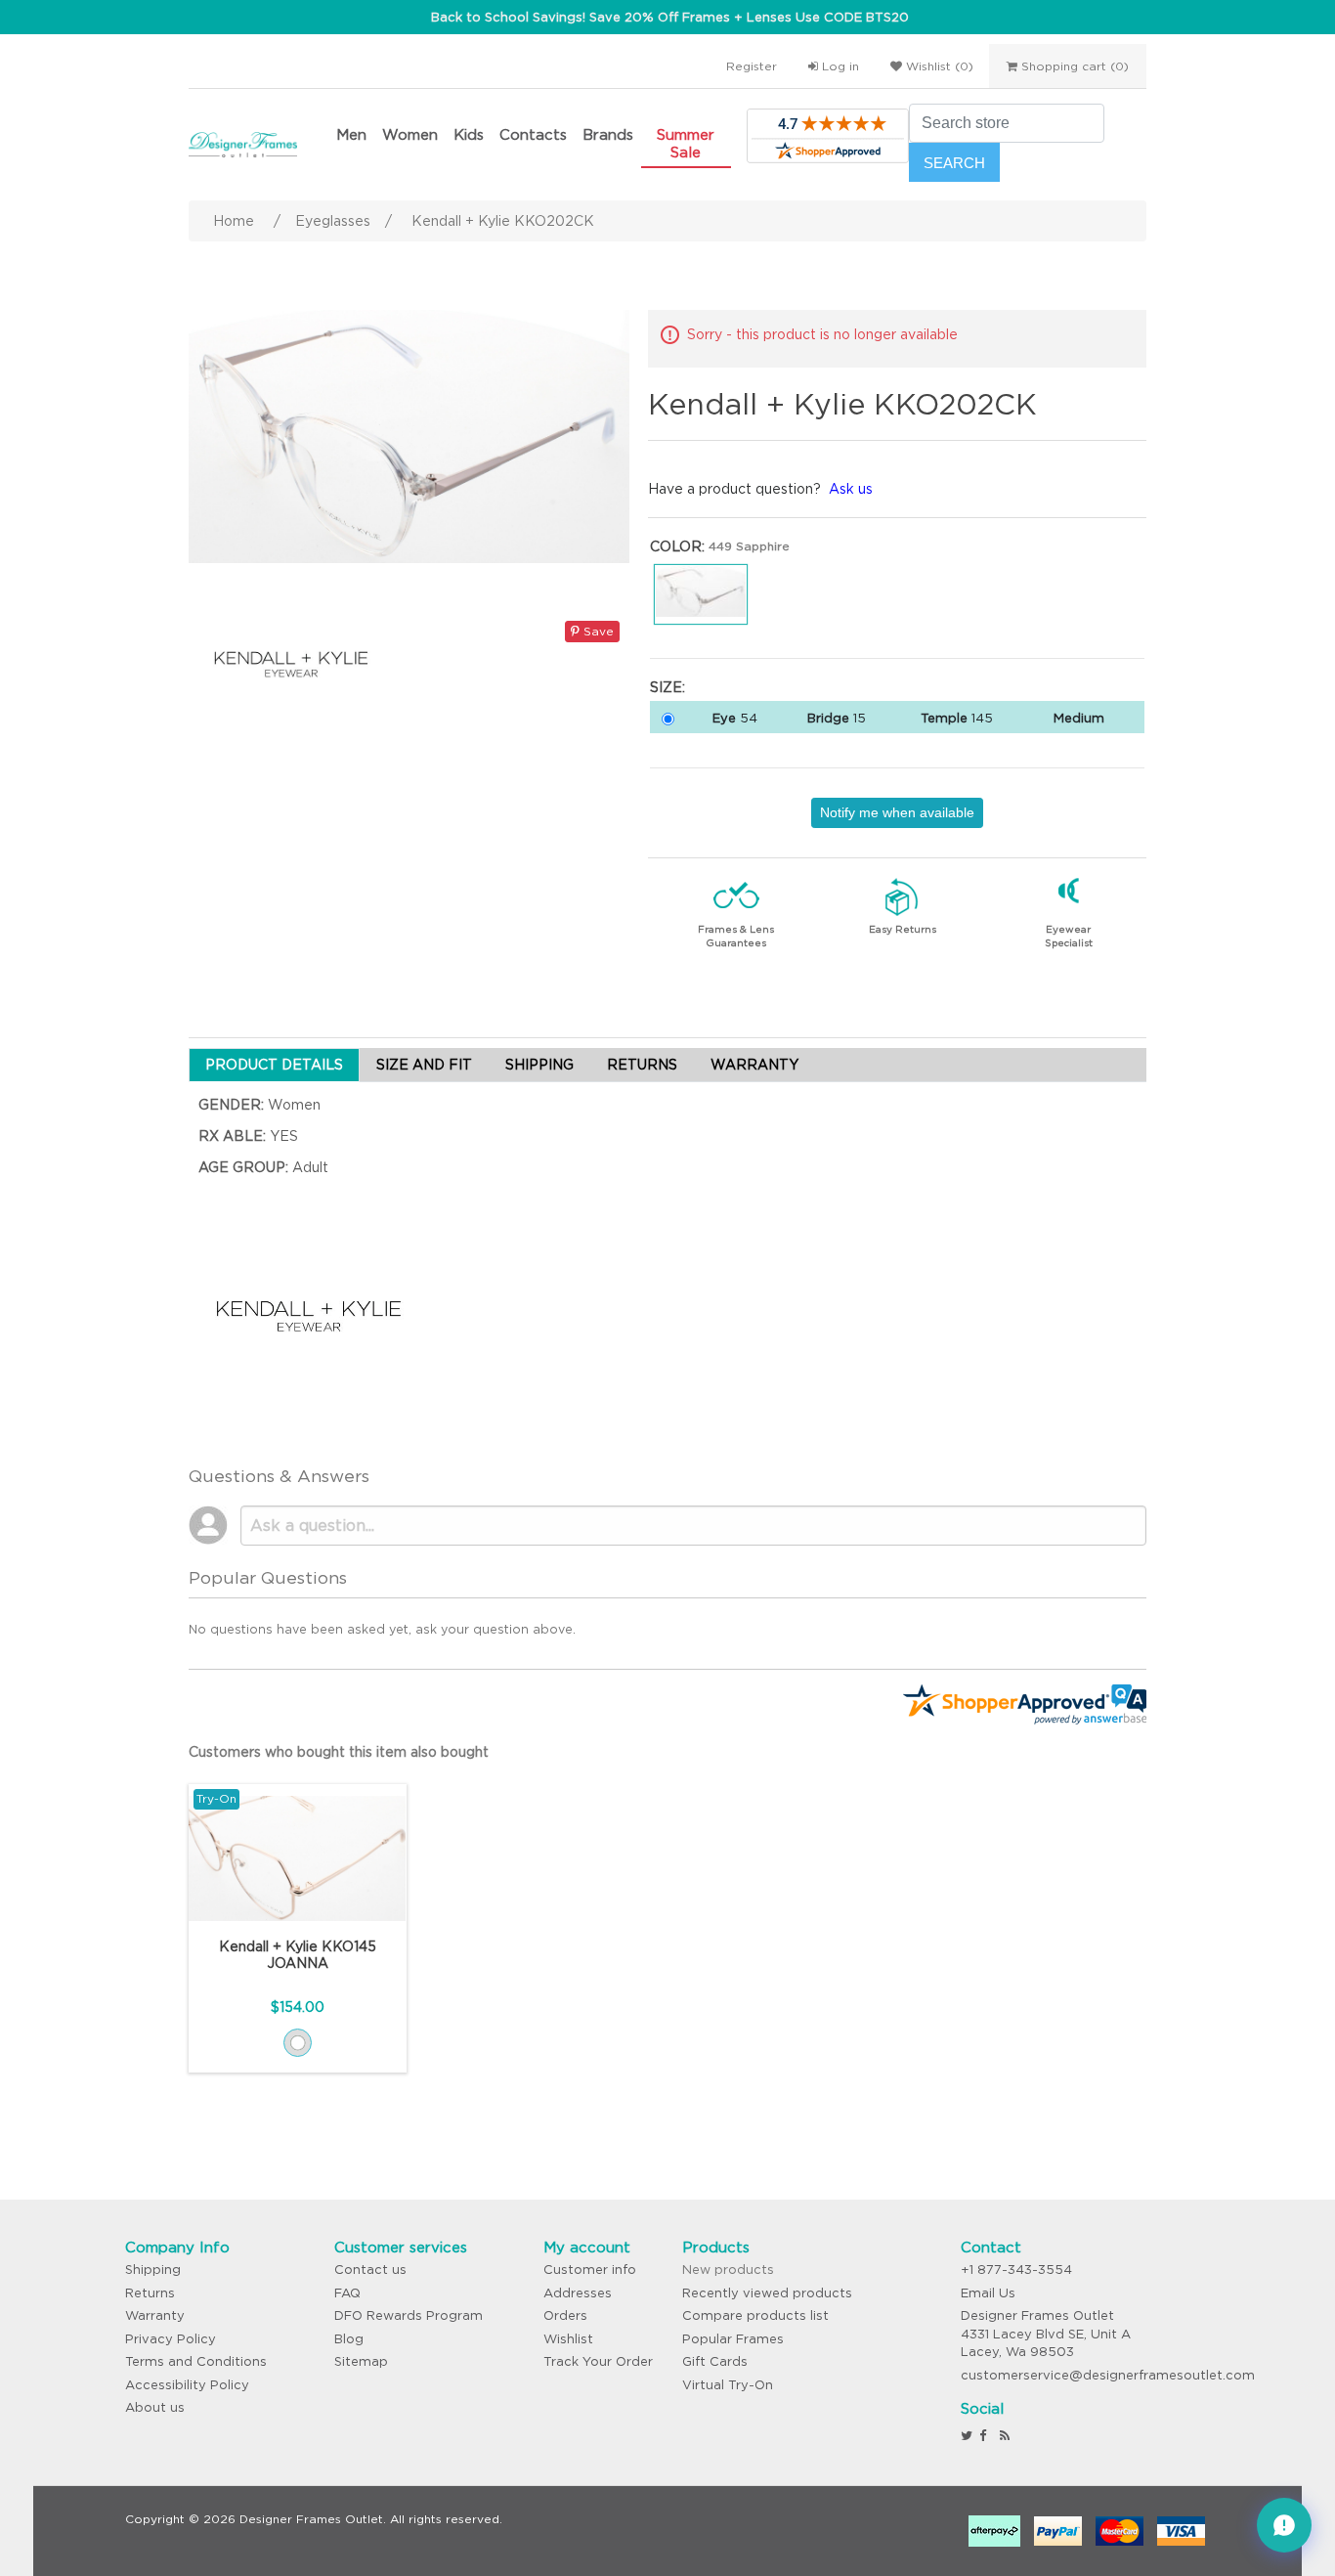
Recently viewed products (767, 2293)
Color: (677, 546)
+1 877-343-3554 (1016, 2270)
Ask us (851, 489)
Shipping (153, 2270)
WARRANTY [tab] (754, 1065)
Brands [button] (608, 134)
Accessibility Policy (187, 2385)
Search (954, 163)
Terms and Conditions (196, 2361)
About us (155, 2407)
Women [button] (410, 134)
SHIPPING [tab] (539, 1065)
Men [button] (351, 134)
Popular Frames (733, 2339)
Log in (839, 66)
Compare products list (755, 2315)
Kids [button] (469, 134)
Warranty (155, 2315)
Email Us (988, 2293)
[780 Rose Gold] (298, 2043)
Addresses (578, 2293)
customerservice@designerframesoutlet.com (1108, 2375)
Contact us (370, 2270)
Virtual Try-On (728, 2385)
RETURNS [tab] (642, 1065)
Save (597, 631)
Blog (349, 2339)
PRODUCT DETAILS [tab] (274, 1065)
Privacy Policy (171, 2339)
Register (752, 66)
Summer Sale (686, 143)
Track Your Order (598, 2361)
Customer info (590, 2270)
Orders (565, 2315)
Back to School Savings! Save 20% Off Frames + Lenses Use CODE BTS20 (670, 17)
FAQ (347, 2293)
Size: (667, 687)
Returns (150, 2293)
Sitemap (361, 2361)
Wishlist (568, 2339)
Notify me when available (897, 812)
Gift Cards (715, 2361)
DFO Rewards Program (409, 2315)
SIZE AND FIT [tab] (424, 1065)
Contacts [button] (533, 134)
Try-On (216, 1798)
